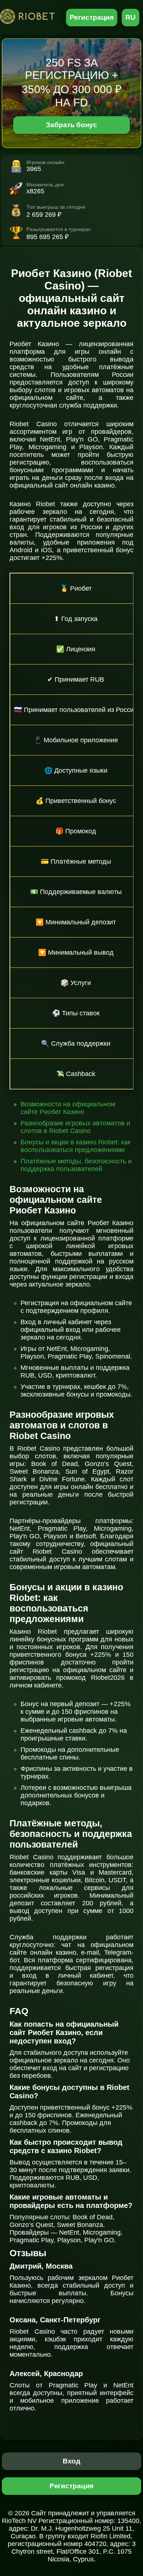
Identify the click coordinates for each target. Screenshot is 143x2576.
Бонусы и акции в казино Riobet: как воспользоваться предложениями (76, 1146)
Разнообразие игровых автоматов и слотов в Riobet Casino (75, 1127)
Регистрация (92, 17)
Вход (72, 2461)
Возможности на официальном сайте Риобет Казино (68, 1108)
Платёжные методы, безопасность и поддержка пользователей (76, 1165)
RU (131, 17)
